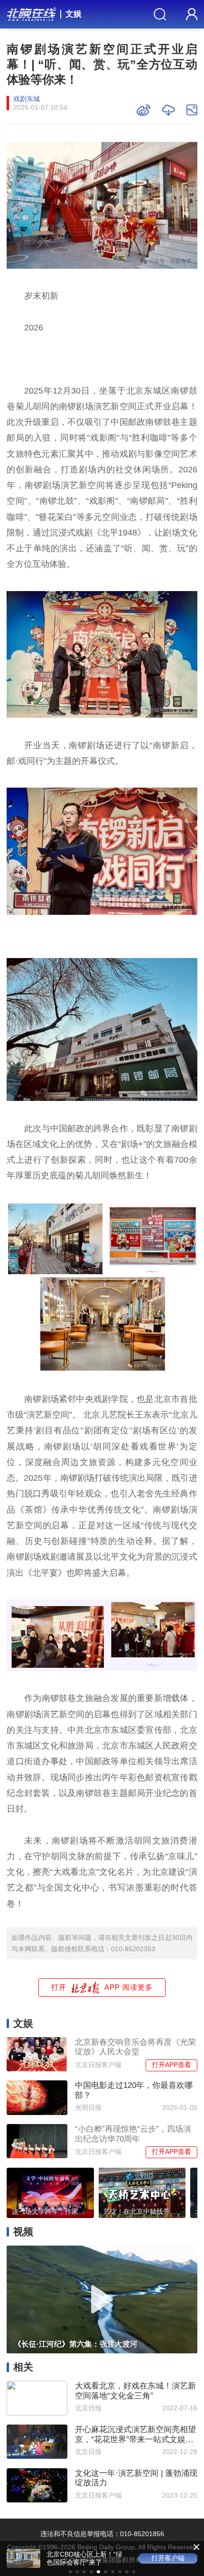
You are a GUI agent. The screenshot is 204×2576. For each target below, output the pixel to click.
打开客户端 (168, 2558)
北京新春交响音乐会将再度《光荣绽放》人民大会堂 (135, 2047)
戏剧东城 (27, 99)
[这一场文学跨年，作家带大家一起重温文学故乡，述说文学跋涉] (50, 2191)
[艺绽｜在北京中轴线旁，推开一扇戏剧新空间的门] (142, 2191)
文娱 (74, 14)
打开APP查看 (172, 2065)
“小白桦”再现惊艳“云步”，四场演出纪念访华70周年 (133, 2134)
